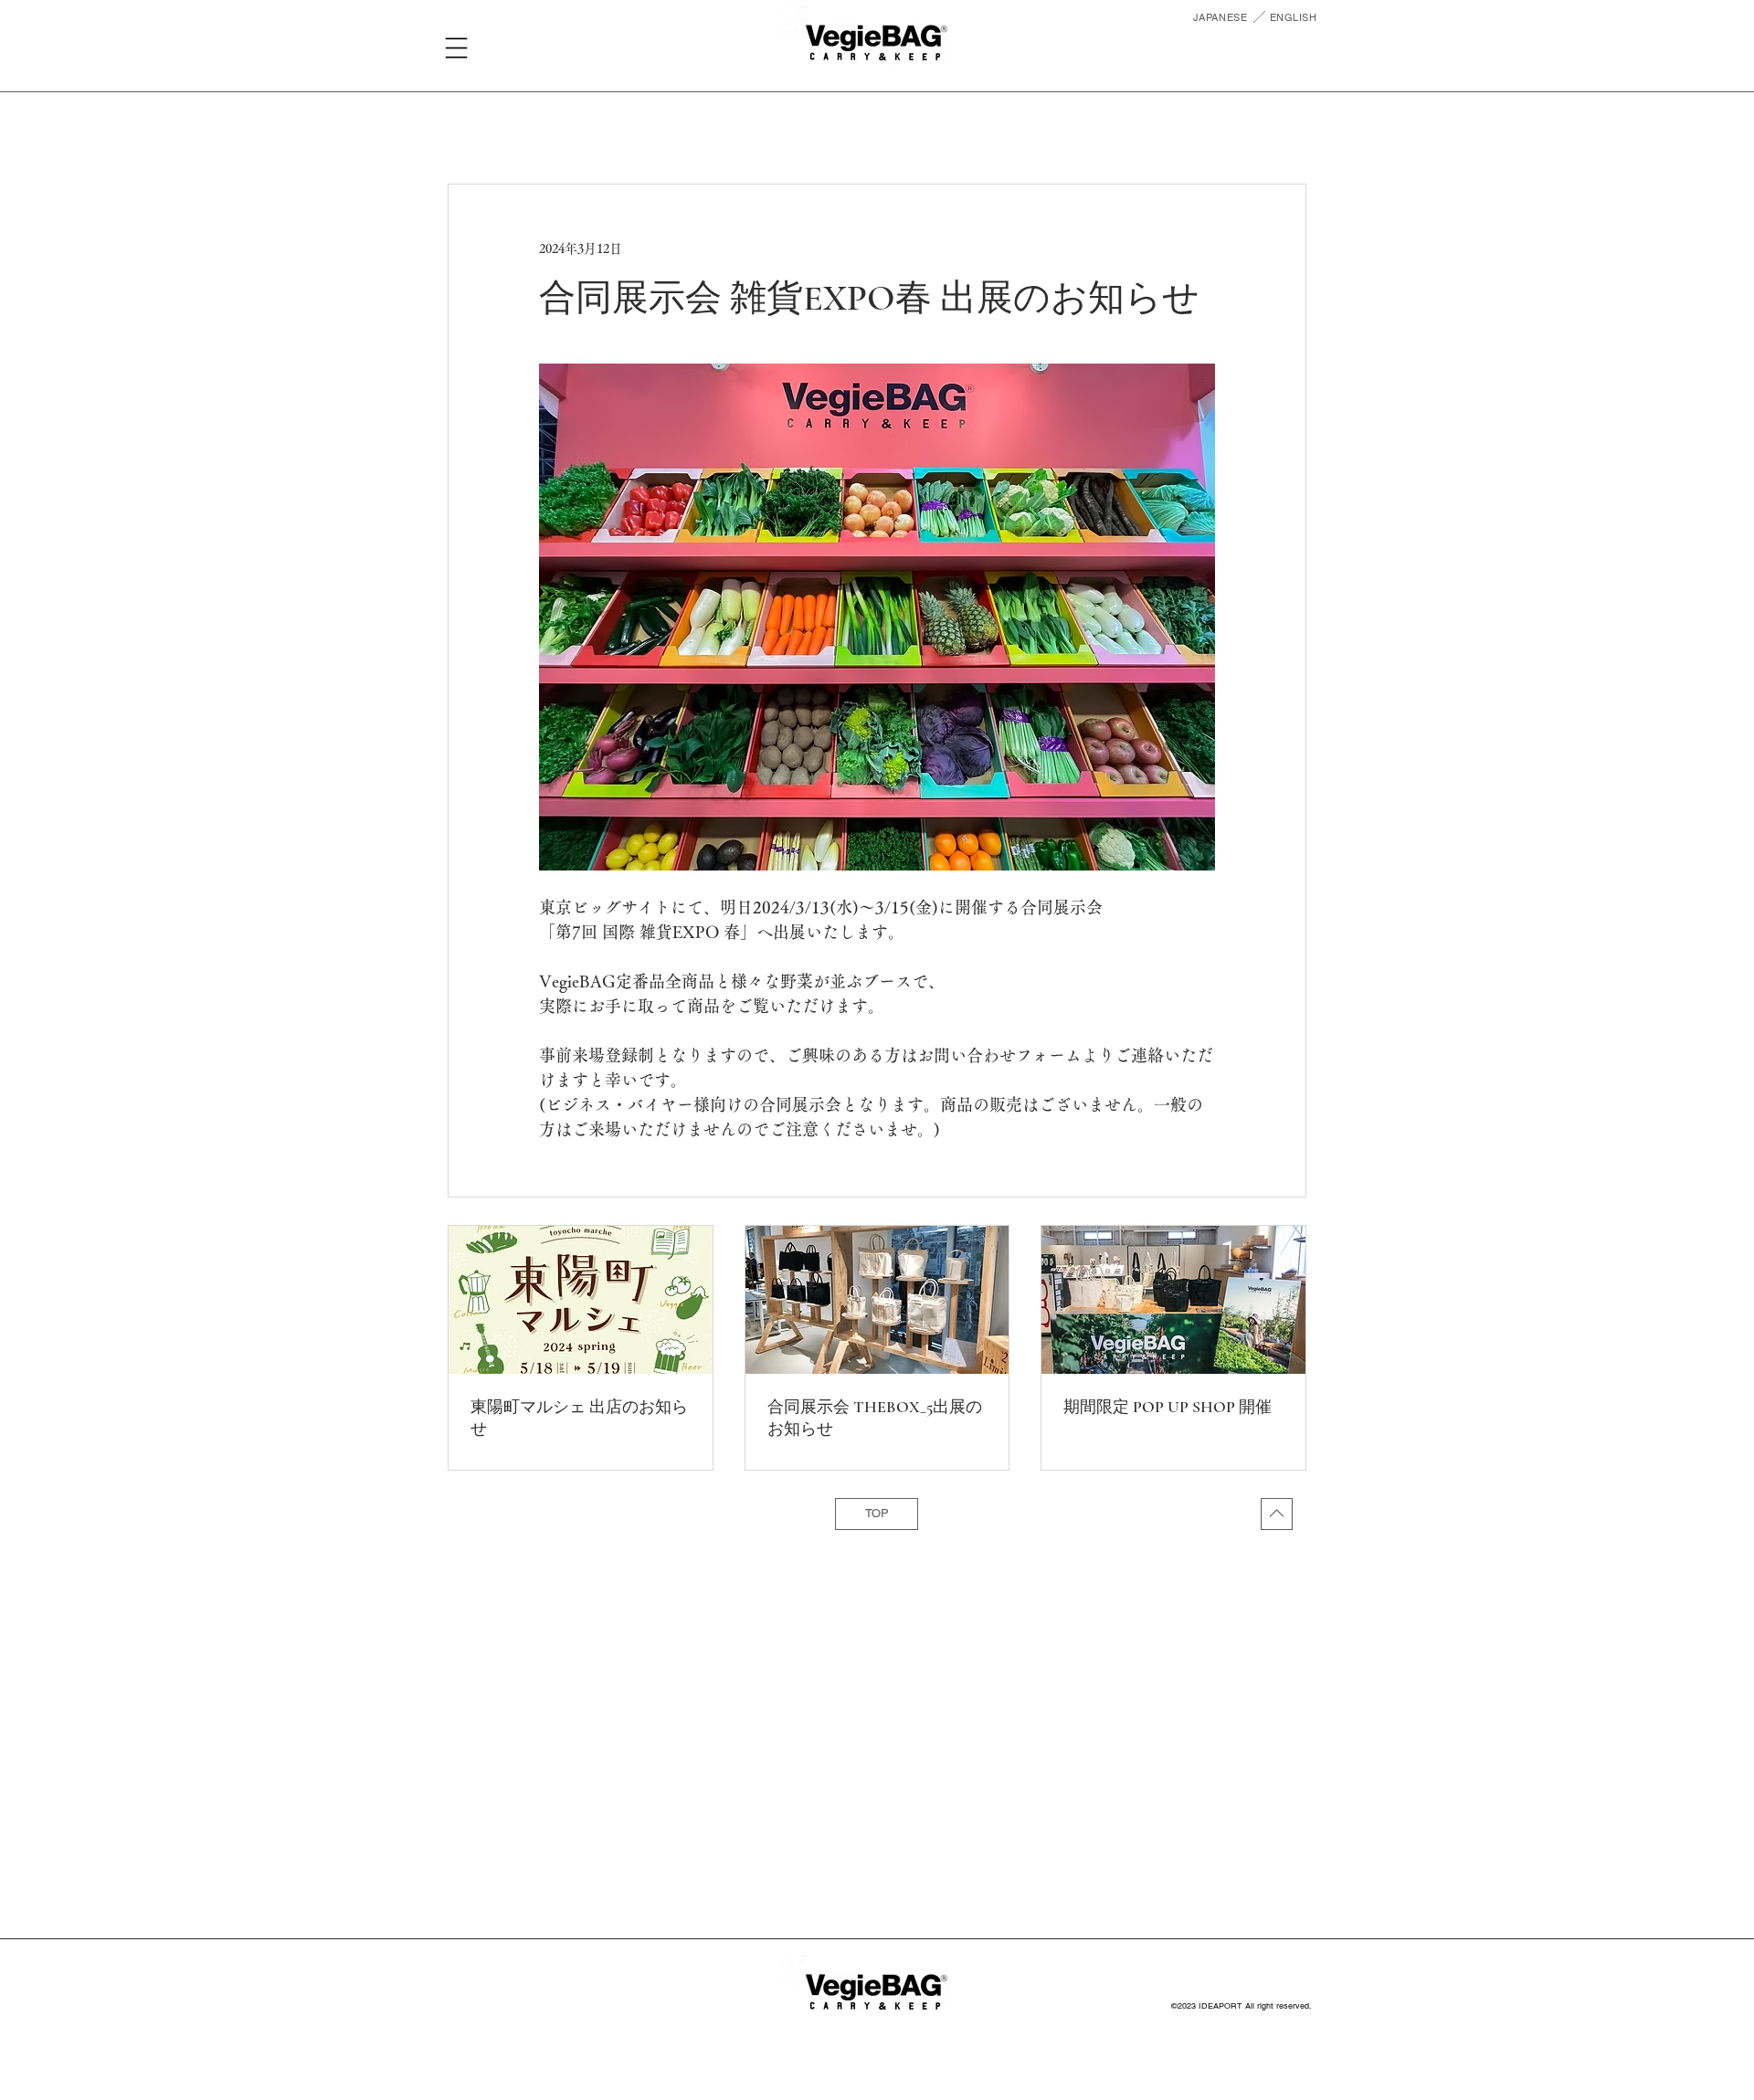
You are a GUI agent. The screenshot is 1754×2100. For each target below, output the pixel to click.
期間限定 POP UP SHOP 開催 (1168, 1407)
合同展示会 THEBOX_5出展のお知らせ (875, 1418)
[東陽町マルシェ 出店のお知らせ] (581, 1300)
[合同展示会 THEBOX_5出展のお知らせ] (877, 1300)
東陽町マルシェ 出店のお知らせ (579, 1418)
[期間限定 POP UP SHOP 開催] (1173, 1300)
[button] (456, 48)
